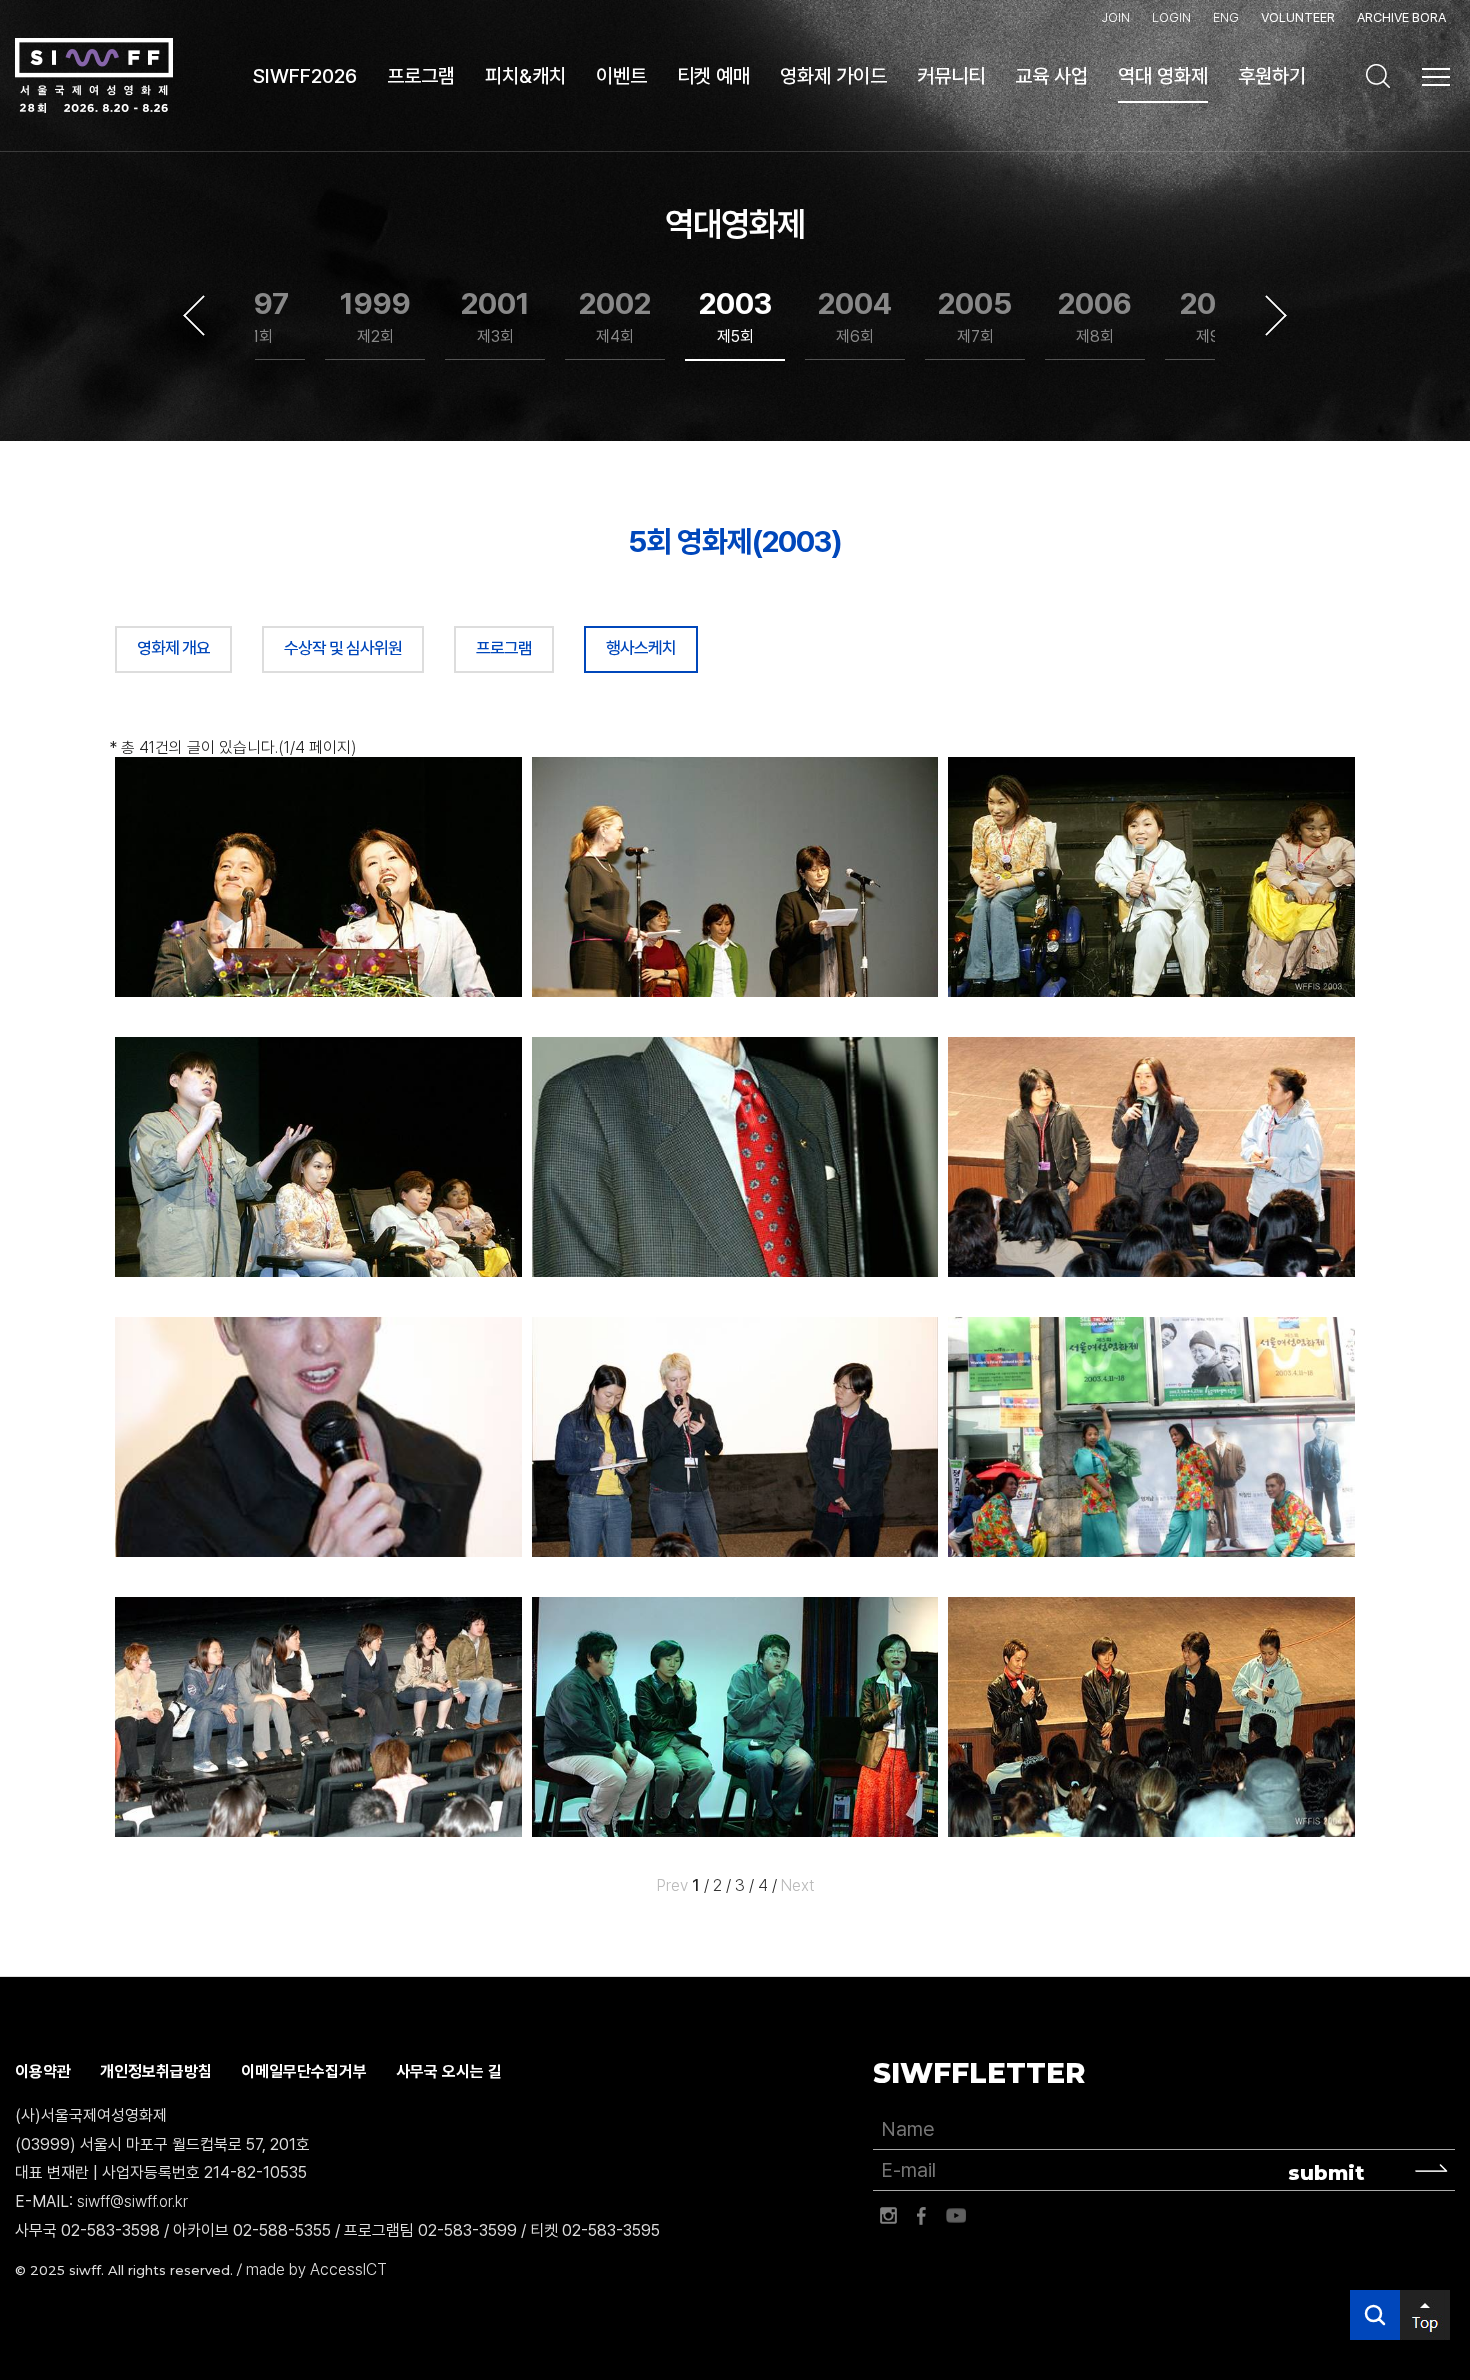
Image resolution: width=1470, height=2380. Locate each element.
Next (1276, 316)
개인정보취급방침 (156, 2071)
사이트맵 (1436, 77)
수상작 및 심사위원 (343, 648)
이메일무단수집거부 (304, 2071)
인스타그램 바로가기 (888, 2216)
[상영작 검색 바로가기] (1378, 76)
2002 (615, 316)
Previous (194, 316)
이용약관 (43, 2071)
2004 (855, 316)
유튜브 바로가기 (956, 2216)
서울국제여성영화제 (94, 76)
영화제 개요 (173, 648)
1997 (255, 316)
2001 (495, 316)
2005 (975, 316)
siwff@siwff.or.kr (132, 2201)
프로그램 (504, 648)
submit (1326, 2173)
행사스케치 (641, 648)
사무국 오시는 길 (449, 2071)
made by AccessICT (316, 2269)
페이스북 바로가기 (922, 2216)
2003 (735, 316)
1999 (375, 316)
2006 (1095, 316)
